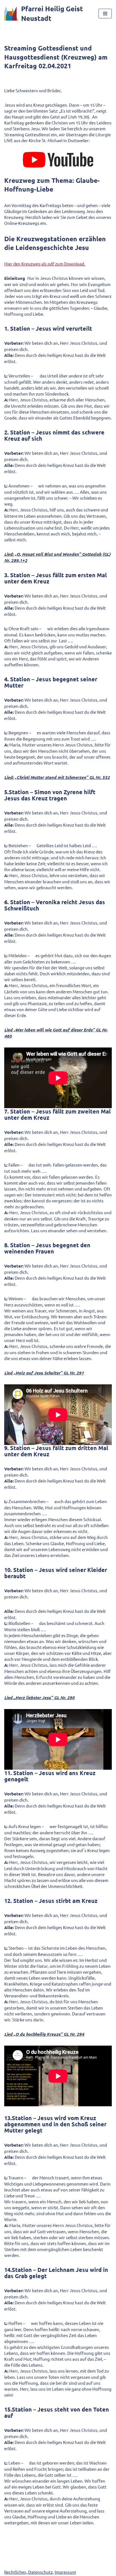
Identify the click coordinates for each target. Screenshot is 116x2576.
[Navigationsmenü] (105, 14)
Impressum (65, 2572)
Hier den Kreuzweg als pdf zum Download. (45, 264)
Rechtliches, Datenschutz (28, 2572)
